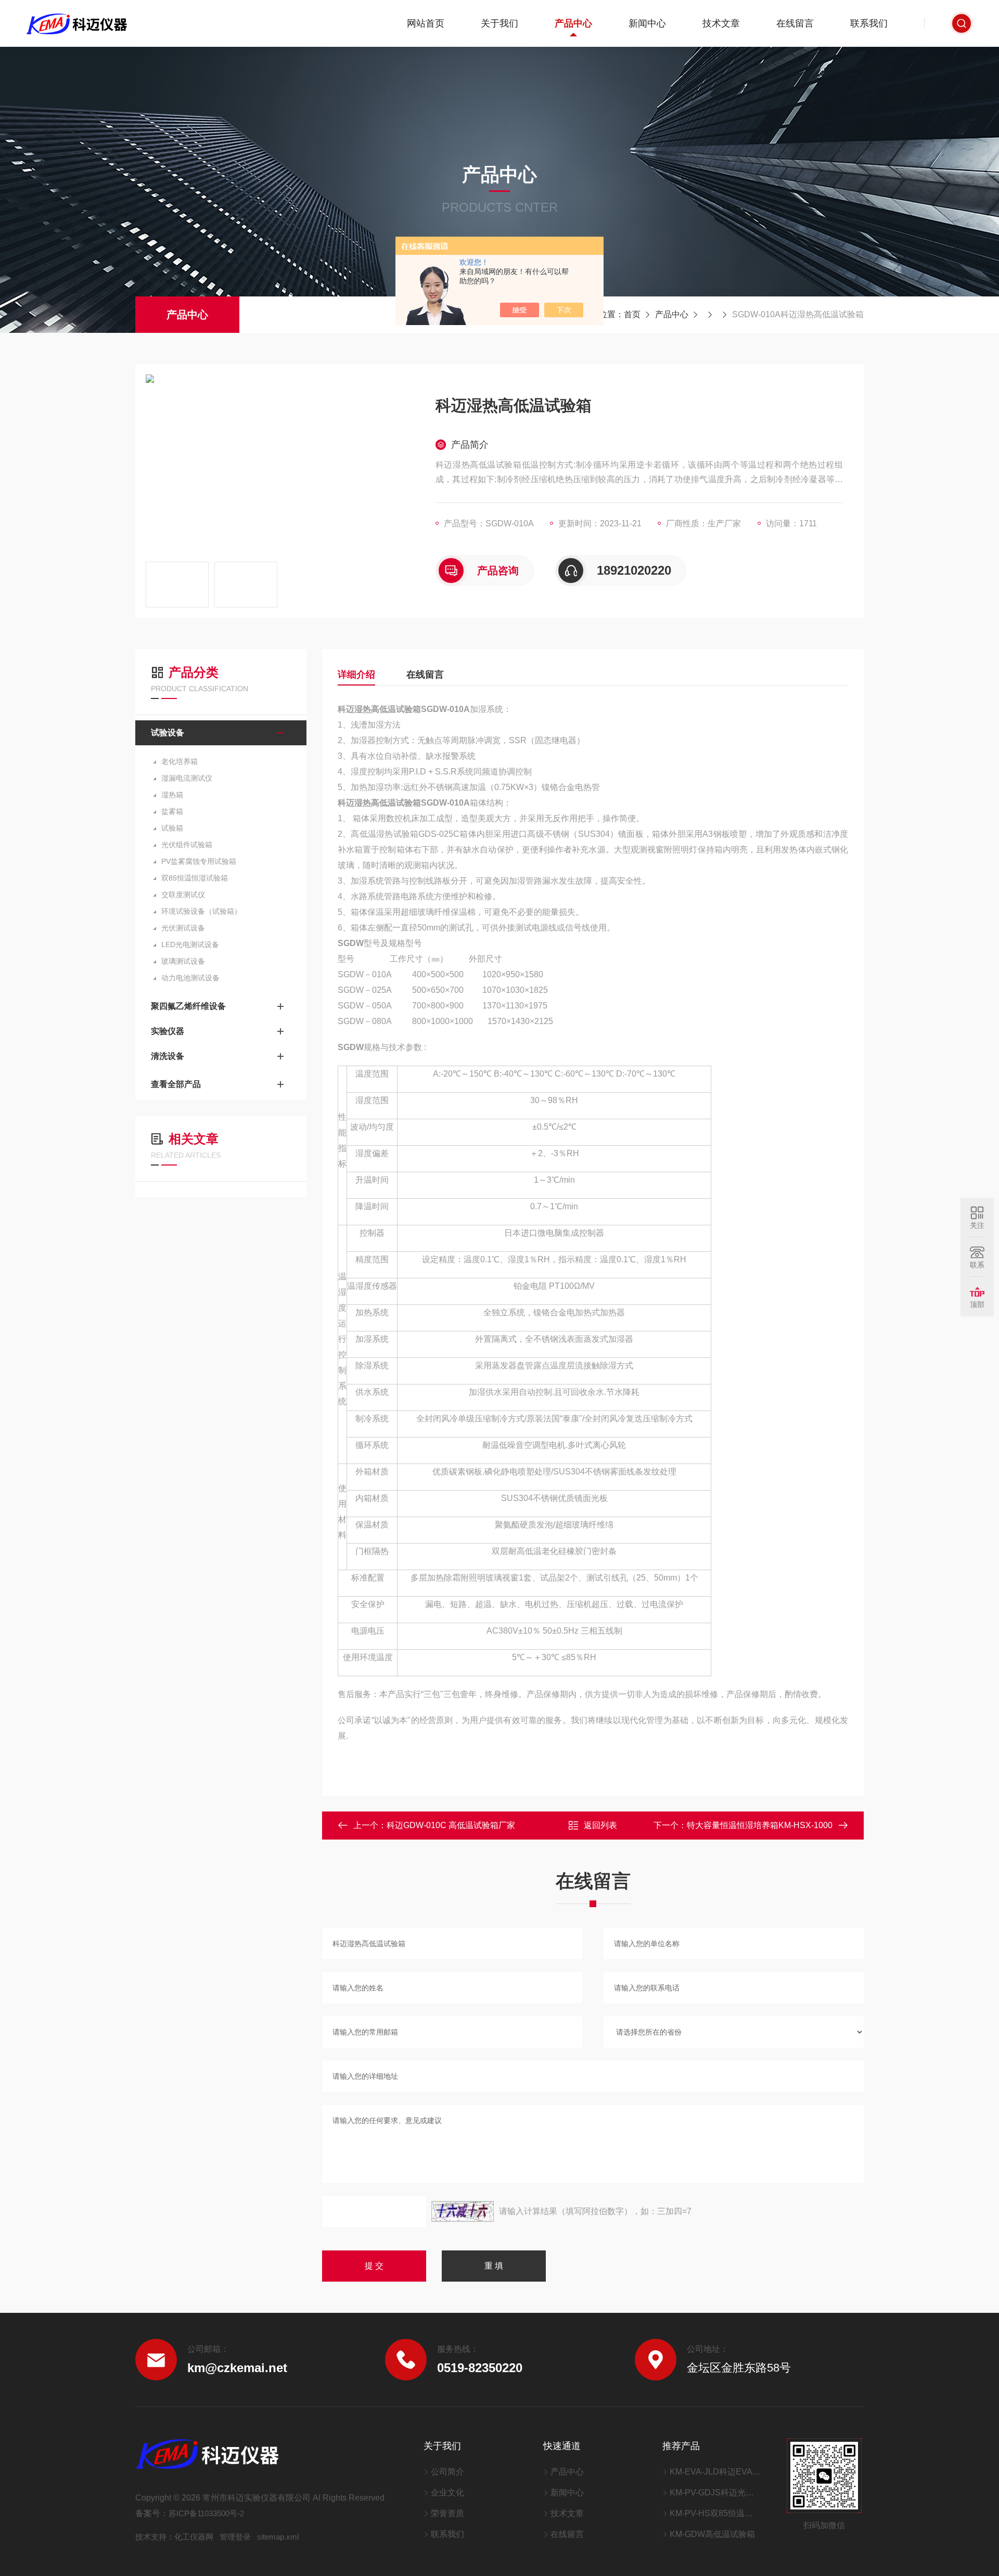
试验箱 (172, 828)
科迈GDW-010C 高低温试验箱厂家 (451, 1825)
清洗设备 (168, 1056)
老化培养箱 (180, 761)
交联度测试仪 (183, 895)
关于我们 (499, 23)
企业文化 (447, 2493)
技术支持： (155, 2537)
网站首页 (426, 23)
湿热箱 (172, 795)
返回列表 (600, 1825)
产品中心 (573, 23)
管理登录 (235, 2537)
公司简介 (447, 2472)
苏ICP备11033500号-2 (206, 2513)
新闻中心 (647, 23)
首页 (632, 314)
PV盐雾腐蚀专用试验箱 (199, 861)
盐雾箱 (172, 811)
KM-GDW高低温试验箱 (712, 2534)
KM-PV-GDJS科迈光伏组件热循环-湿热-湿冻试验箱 (715, 2493)
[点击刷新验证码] (463, 2211)
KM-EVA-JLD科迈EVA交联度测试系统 (715, 2472)
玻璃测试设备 (183, 961)
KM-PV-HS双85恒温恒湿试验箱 (715, 2513)
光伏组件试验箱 (187, 845)
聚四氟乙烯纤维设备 (188, 1006)
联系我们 (869, 23)
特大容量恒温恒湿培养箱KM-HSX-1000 (760, 1825)
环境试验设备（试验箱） (201, 911)
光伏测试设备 (183, 928)
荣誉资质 (447, 2513)
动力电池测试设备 (190, 978)
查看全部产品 (176, 1084)
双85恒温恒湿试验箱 (195, 878)
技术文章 (721, 23)
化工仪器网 (194, 2537)
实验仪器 (168, 1031)
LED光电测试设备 (190, 944)
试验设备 (168, 733)
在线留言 (795, 23)
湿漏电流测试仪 (187, 778)
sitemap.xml (278, 2537)
